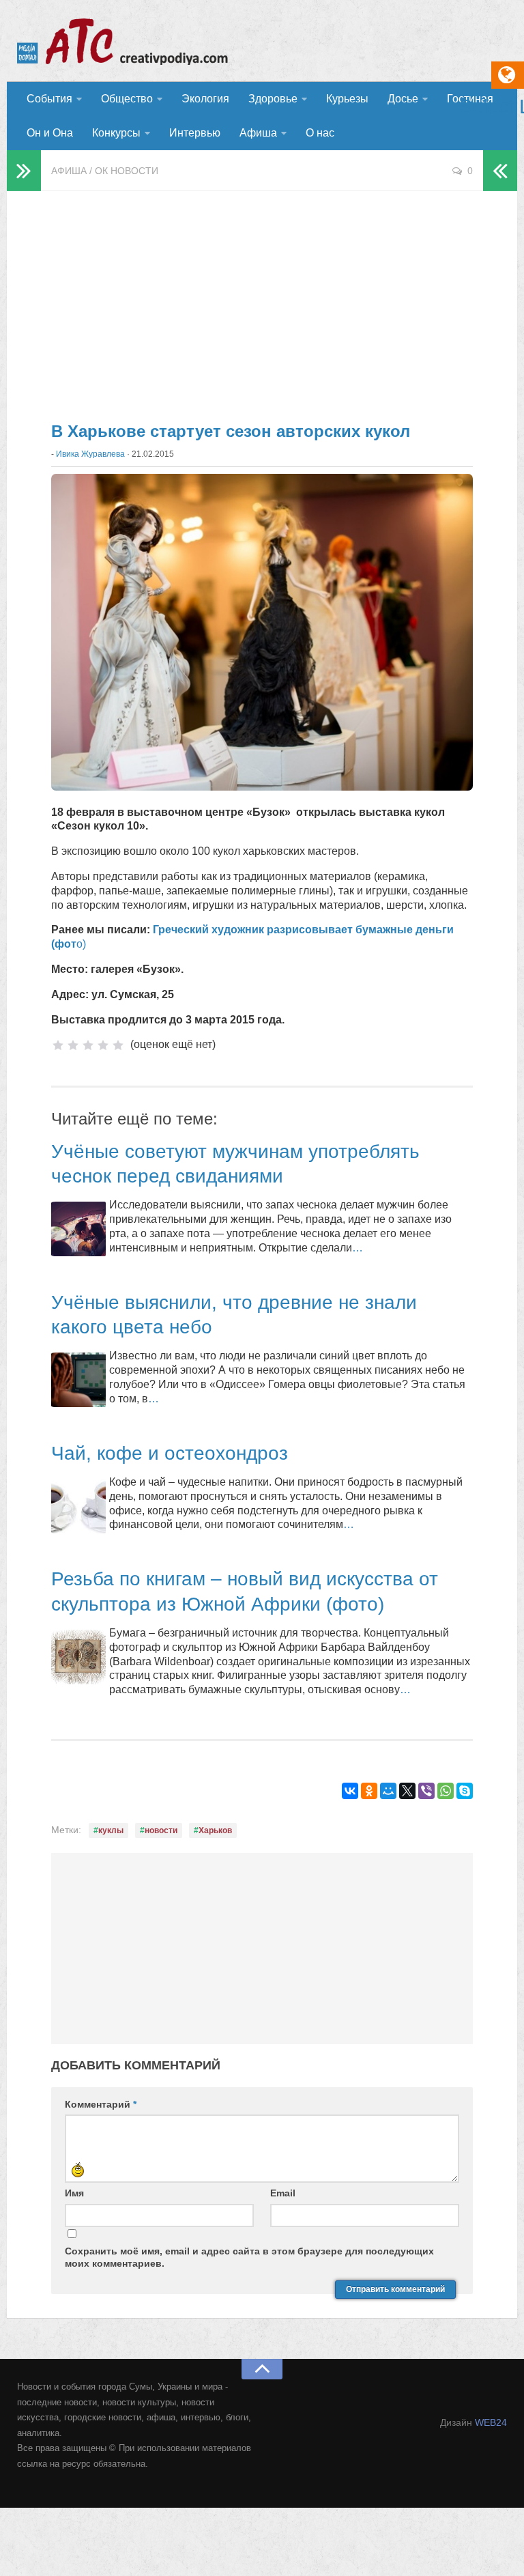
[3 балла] (88, 1045)
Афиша (258, 133)
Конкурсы (116, 133)
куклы (111, 1830)
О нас (320, 133)
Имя (74, 2193)
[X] (407, 1791)
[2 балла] (73, 1045)
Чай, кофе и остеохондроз (170, 1453)
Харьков (215, 1830)
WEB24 (491, 2422)
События (49, 99)
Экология (205, 99)
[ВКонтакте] (350, 1791)
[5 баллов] (118, 1045)
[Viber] (426, 1791)
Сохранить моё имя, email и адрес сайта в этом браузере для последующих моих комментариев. (249, 2257)
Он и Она (50, 133)
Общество (127, 99)
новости (161, 1830)
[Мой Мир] (388, 1791)
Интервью (195, 133)
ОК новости (127, 171)
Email (283, 2193)
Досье (403, 99)
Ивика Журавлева (90, 454)
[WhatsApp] (446, 1791)
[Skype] (465, 1791)
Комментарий (101, 2104)
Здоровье (273, 99)
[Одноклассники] (369, 1791)
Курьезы (347, 99)
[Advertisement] (262, 300)
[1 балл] (58, 1045)
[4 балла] (103, 1045)
